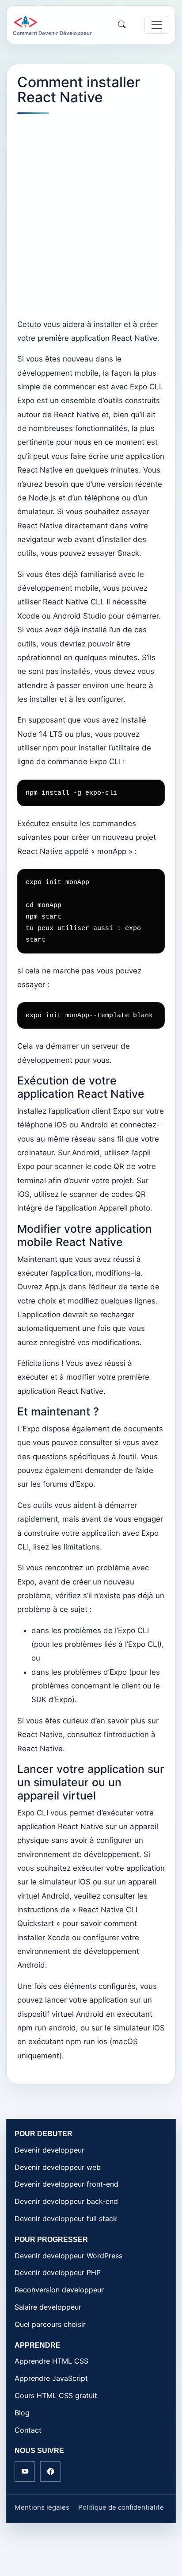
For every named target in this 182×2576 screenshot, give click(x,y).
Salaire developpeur (48, 2307)
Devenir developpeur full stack (66, 2218)
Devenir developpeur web (58, 2167)
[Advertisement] (91, 216)
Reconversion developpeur (59, 2290)
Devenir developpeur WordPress (68, 2256)
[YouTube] (25, 2472)
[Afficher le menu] (157, 25)
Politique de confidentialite (121, 2507)
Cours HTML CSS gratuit (56, 2395)
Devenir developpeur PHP (58, 2272)
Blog (22, 2413)
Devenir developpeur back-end (66, 2201)
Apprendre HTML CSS (51, 2361)
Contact (28, 2430)
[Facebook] (50, 2472)
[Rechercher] (122, 25)
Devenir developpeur (49, 2150)
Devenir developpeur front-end (66, 2184)
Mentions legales (42, 2507)
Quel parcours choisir (50, 2324)
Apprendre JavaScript (51, 2378)
